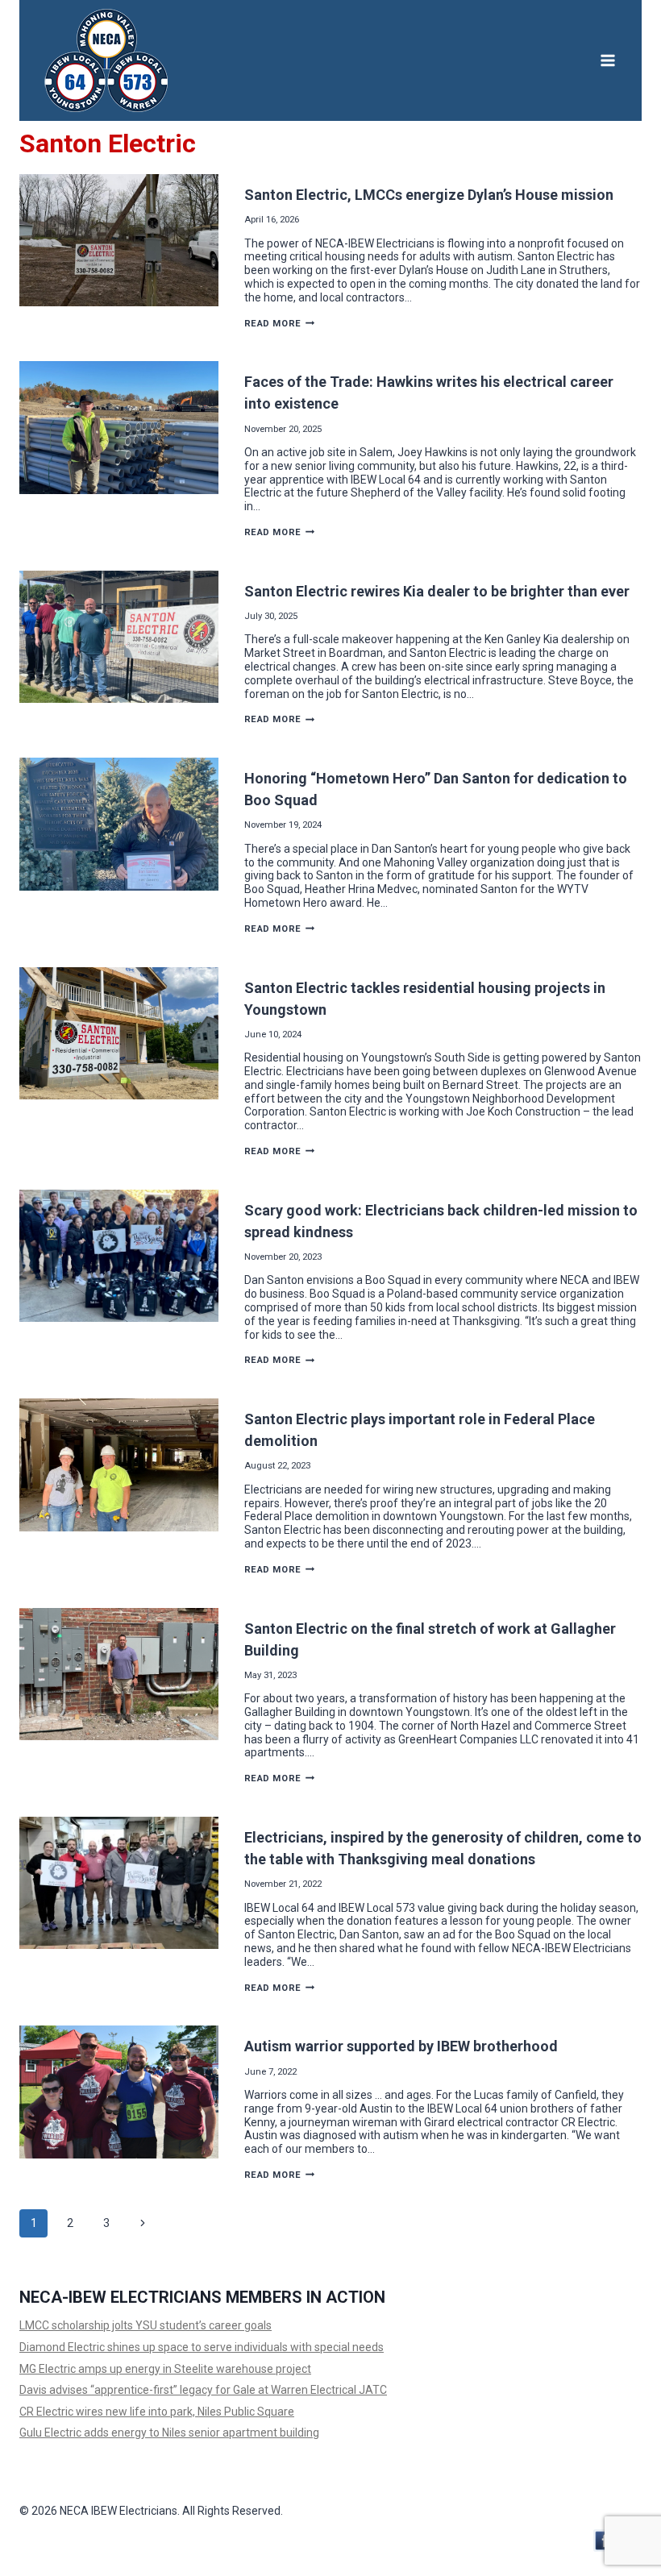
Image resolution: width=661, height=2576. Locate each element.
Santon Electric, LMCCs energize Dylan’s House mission (429, 195)
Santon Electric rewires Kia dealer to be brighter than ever (437, 591)
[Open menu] (607, 60)
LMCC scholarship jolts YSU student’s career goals (146, 2325)
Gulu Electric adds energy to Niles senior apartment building (169, 2433)
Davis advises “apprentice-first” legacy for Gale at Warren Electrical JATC (203, 2390)
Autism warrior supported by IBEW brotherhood (401, 2046)
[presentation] (119, 240)
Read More (280, 324)
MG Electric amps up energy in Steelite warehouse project (165, 2369)
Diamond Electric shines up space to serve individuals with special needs (202, 2347)
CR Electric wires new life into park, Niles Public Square (157, 2412)
